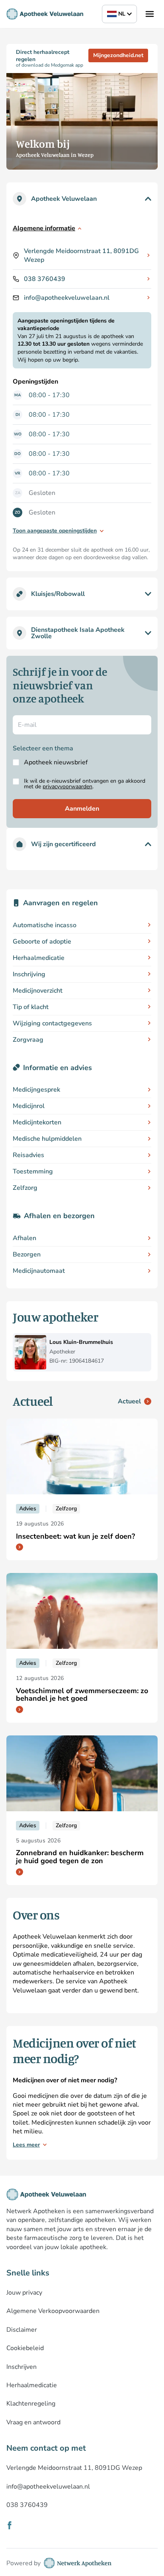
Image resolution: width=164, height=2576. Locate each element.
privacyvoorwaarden (67, 786)
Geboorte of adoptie (42, 942)
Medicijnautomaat (39, 1271)
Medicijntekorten (37, 1122)
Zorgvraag (28, 1040)
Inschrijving (29, 974)
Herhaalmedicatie (39, 958)
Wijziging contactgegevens (52, 1023)
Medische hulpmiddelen (47, 1139)
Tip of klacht (31, 1007)
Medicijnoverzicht (38, 991)
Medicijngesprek (36, 1090)
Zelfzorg (25, 1188)
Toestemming (33, 1171)
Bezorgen (27, 1254)
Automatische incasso (45, 925)
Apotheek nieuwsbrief (56, 762)
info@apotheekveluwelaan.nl (67, 298)
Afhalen (24, 1238)
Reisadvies (28, 1155)
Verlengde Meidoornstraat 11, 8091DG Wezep (81, 255)
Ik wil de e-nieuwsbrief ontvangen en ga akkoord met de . (85, 784)
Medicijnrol (29, 1106)
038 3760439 (45, 279)
